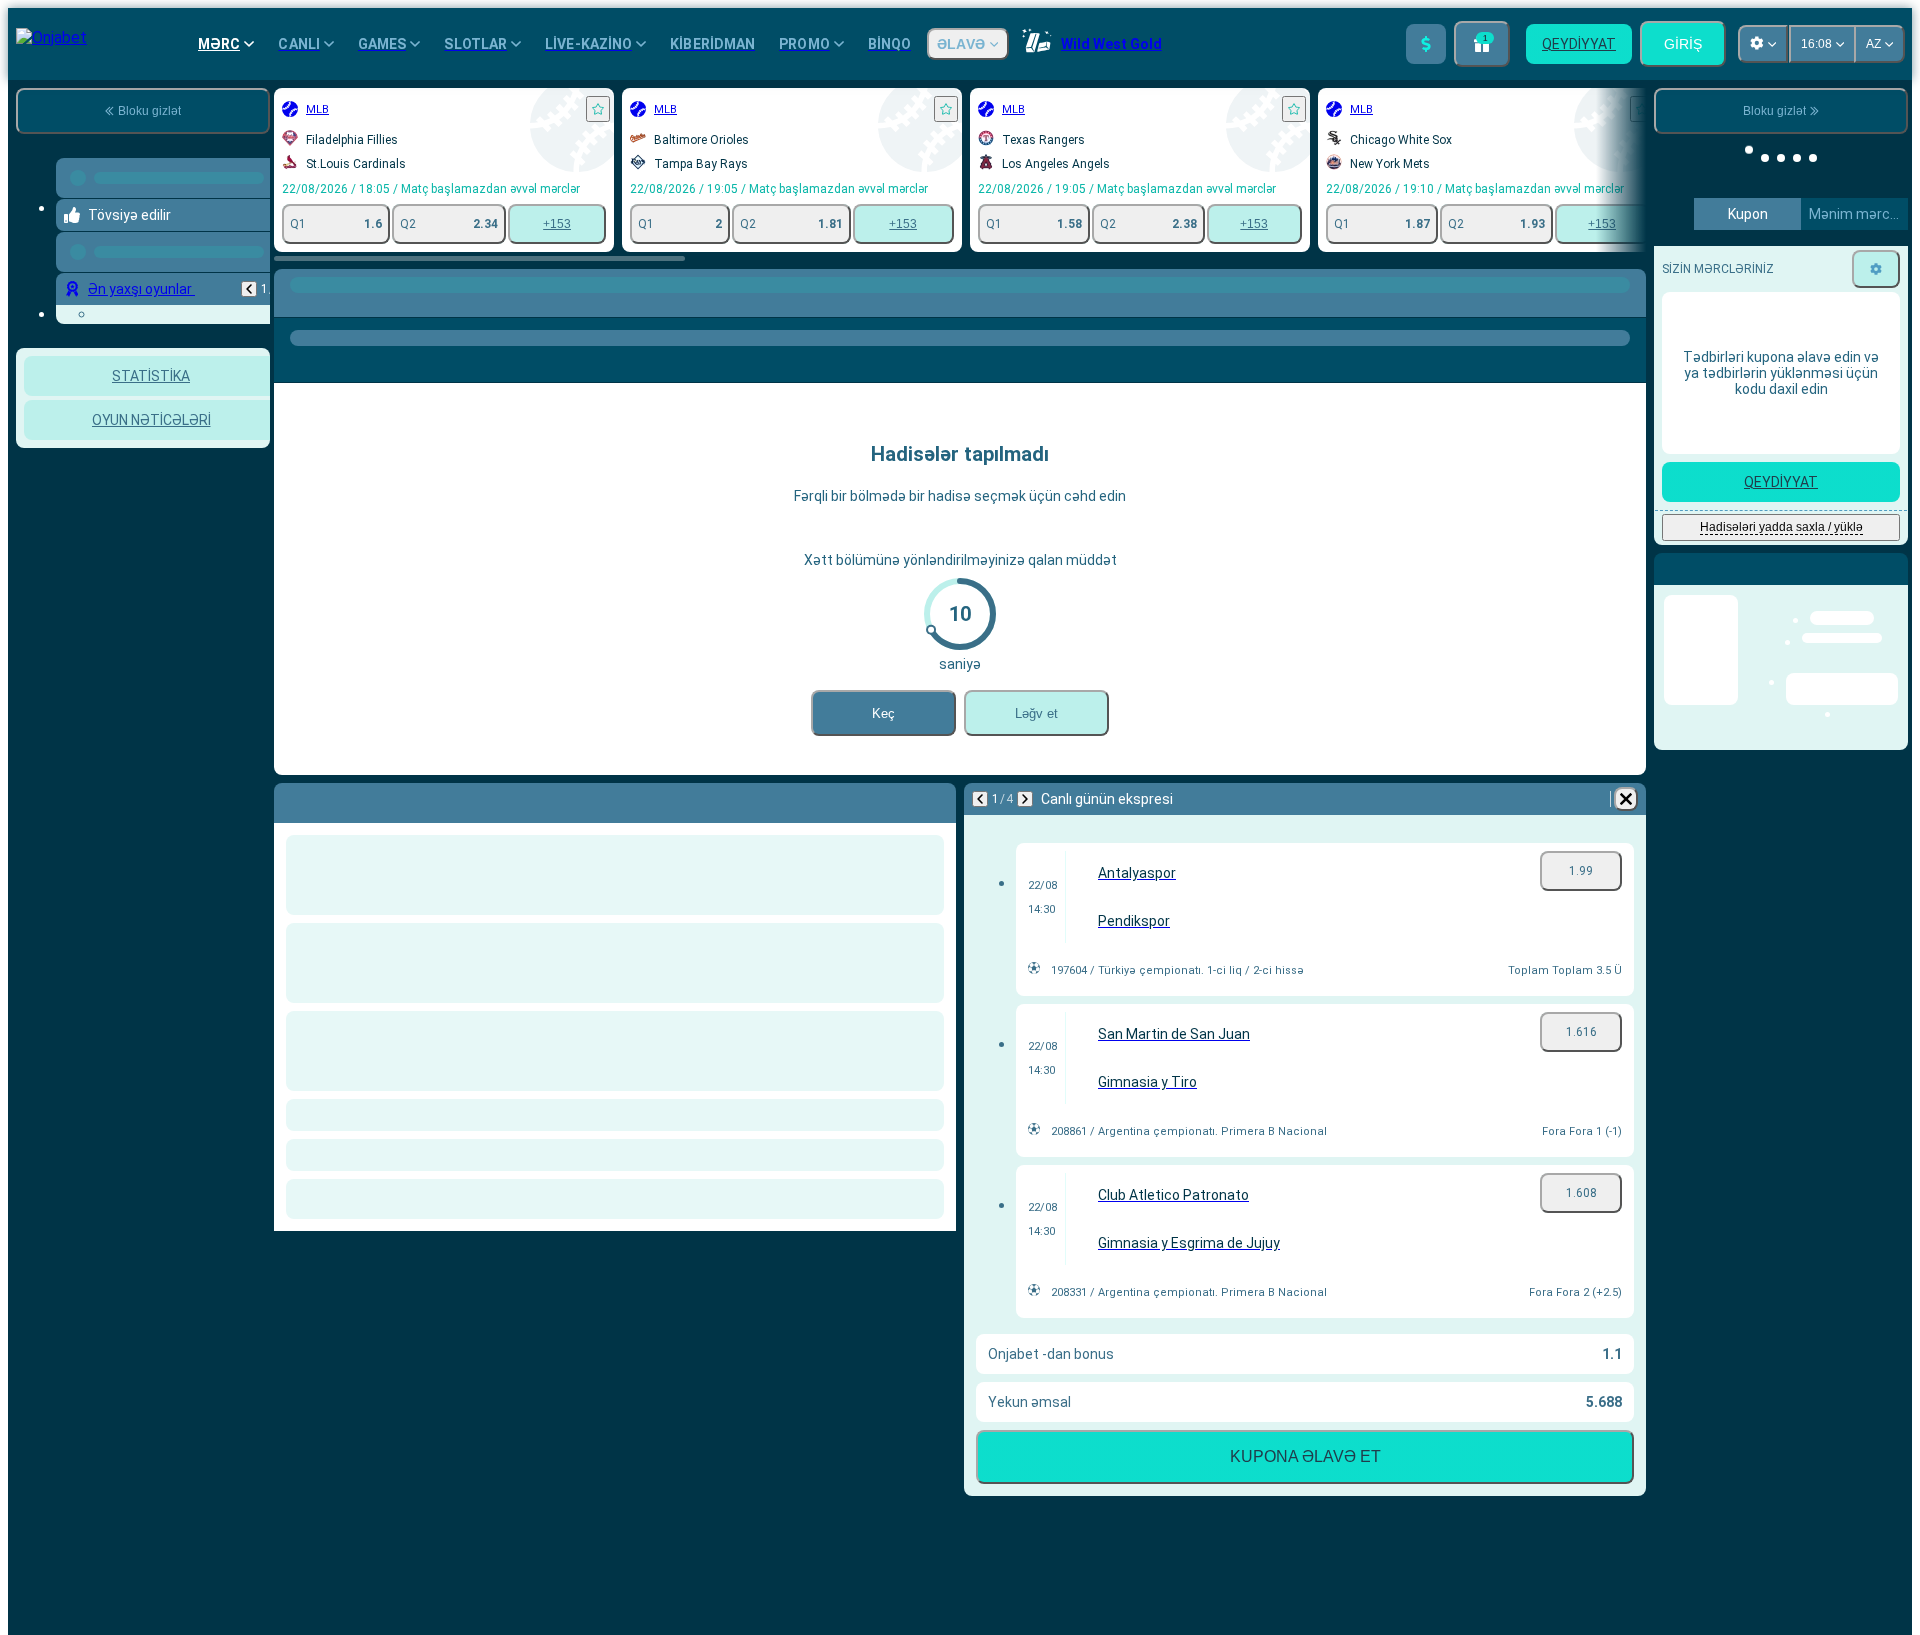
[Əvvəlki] (249, 289)
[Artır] (1426, 44)
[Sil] (1626, 799)
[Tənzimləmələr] (1876, 269)
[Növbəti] (1025, 799)
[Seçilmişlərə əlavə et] (598, 109)
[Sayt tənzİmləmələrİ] (1763, 44)
